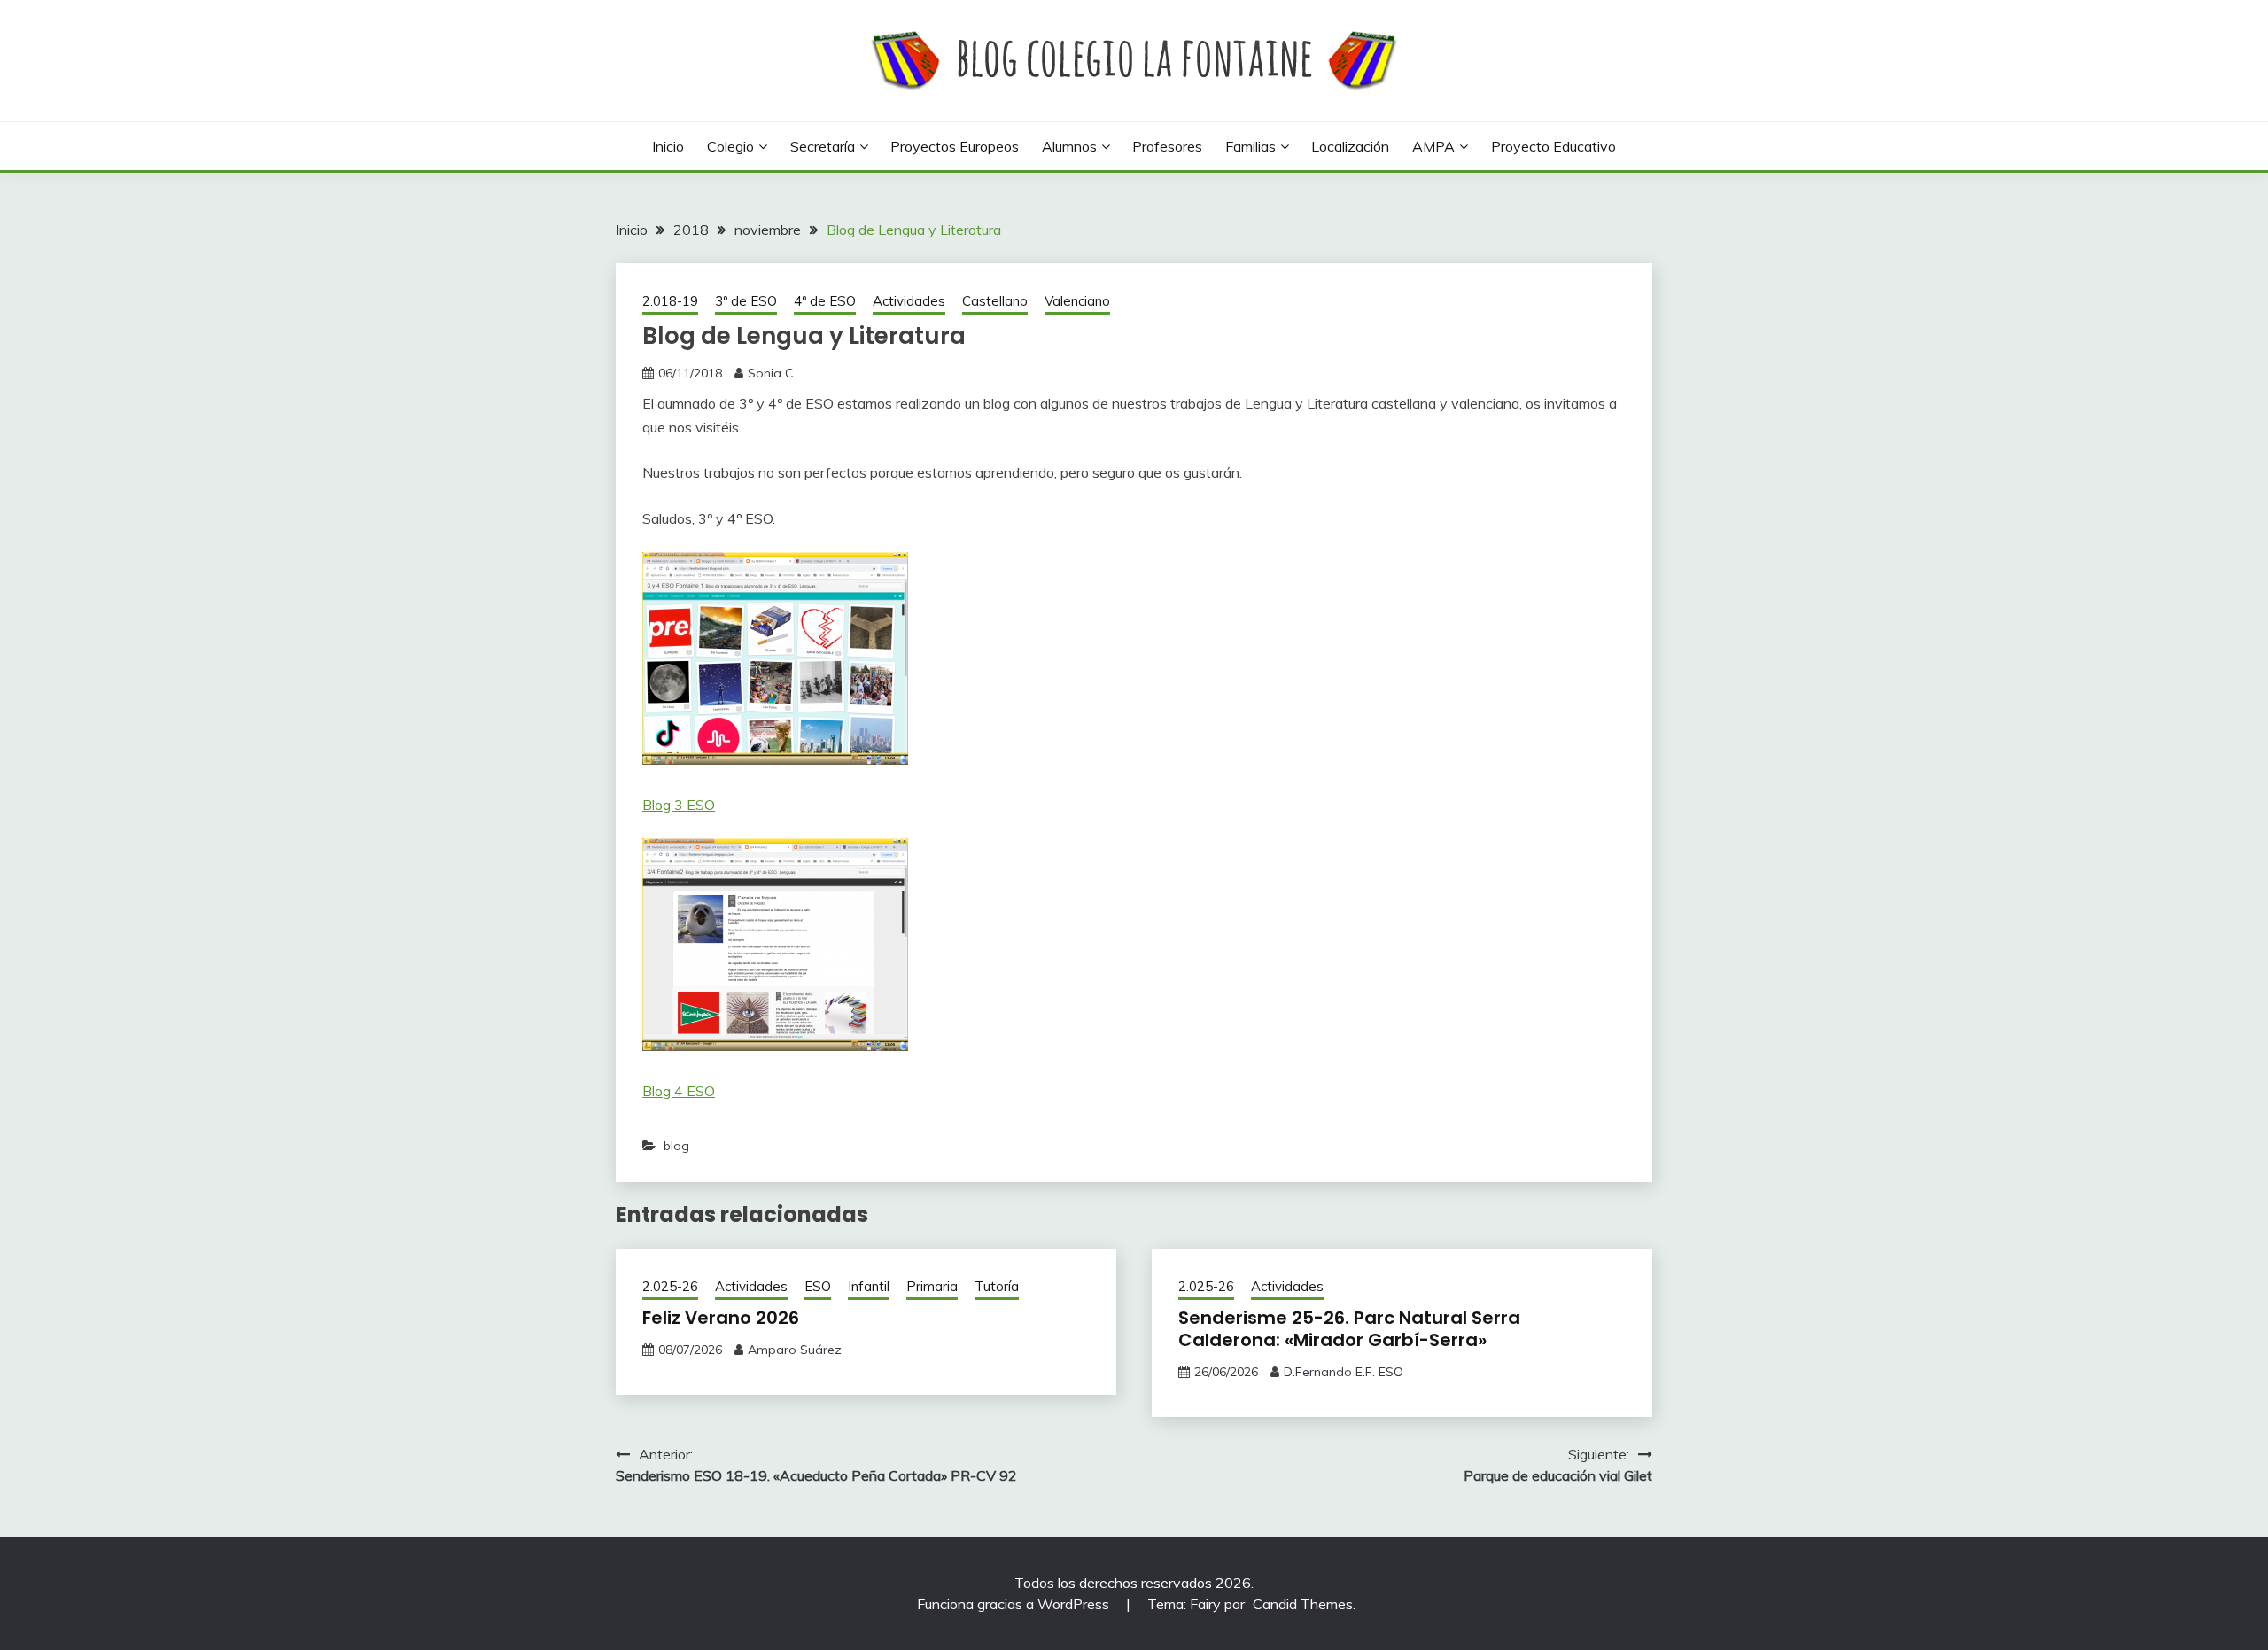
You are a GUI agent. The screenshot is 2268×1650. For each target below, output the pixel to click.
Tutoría (997, 1286)
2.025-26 (670, 1286)
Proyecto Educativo (1553, 146)
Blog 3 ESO (679, 805)
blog (676, 1146)
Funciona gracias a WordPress (1015, 1604)
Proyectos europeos (955, 146)
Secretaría (823, 146)
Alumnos (1069, 146)
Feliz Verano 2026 (721, 1318)
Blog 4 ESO (679, 1091)
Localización (1350, 146)
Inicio (668, 146)
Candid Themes (1303, 1604)
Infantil (869, 1286)
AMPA (1433, 146)
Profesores (1167, 146)
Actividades (909, 301)
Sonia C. (772, 373)
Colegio (730, 146)
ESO (818, 1286)
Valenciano (1077, 301)
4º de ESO (825, 301)
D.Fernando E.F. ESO (1344, 1372)
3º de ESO (746, 301)
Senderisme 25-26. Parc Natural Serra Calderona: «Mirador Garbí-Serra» (1349, 1329)
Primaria (932, 1286)
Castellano (995, 301)
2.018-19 (670, 301)
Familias (1251, 146)
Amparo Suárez (795, 1350)
